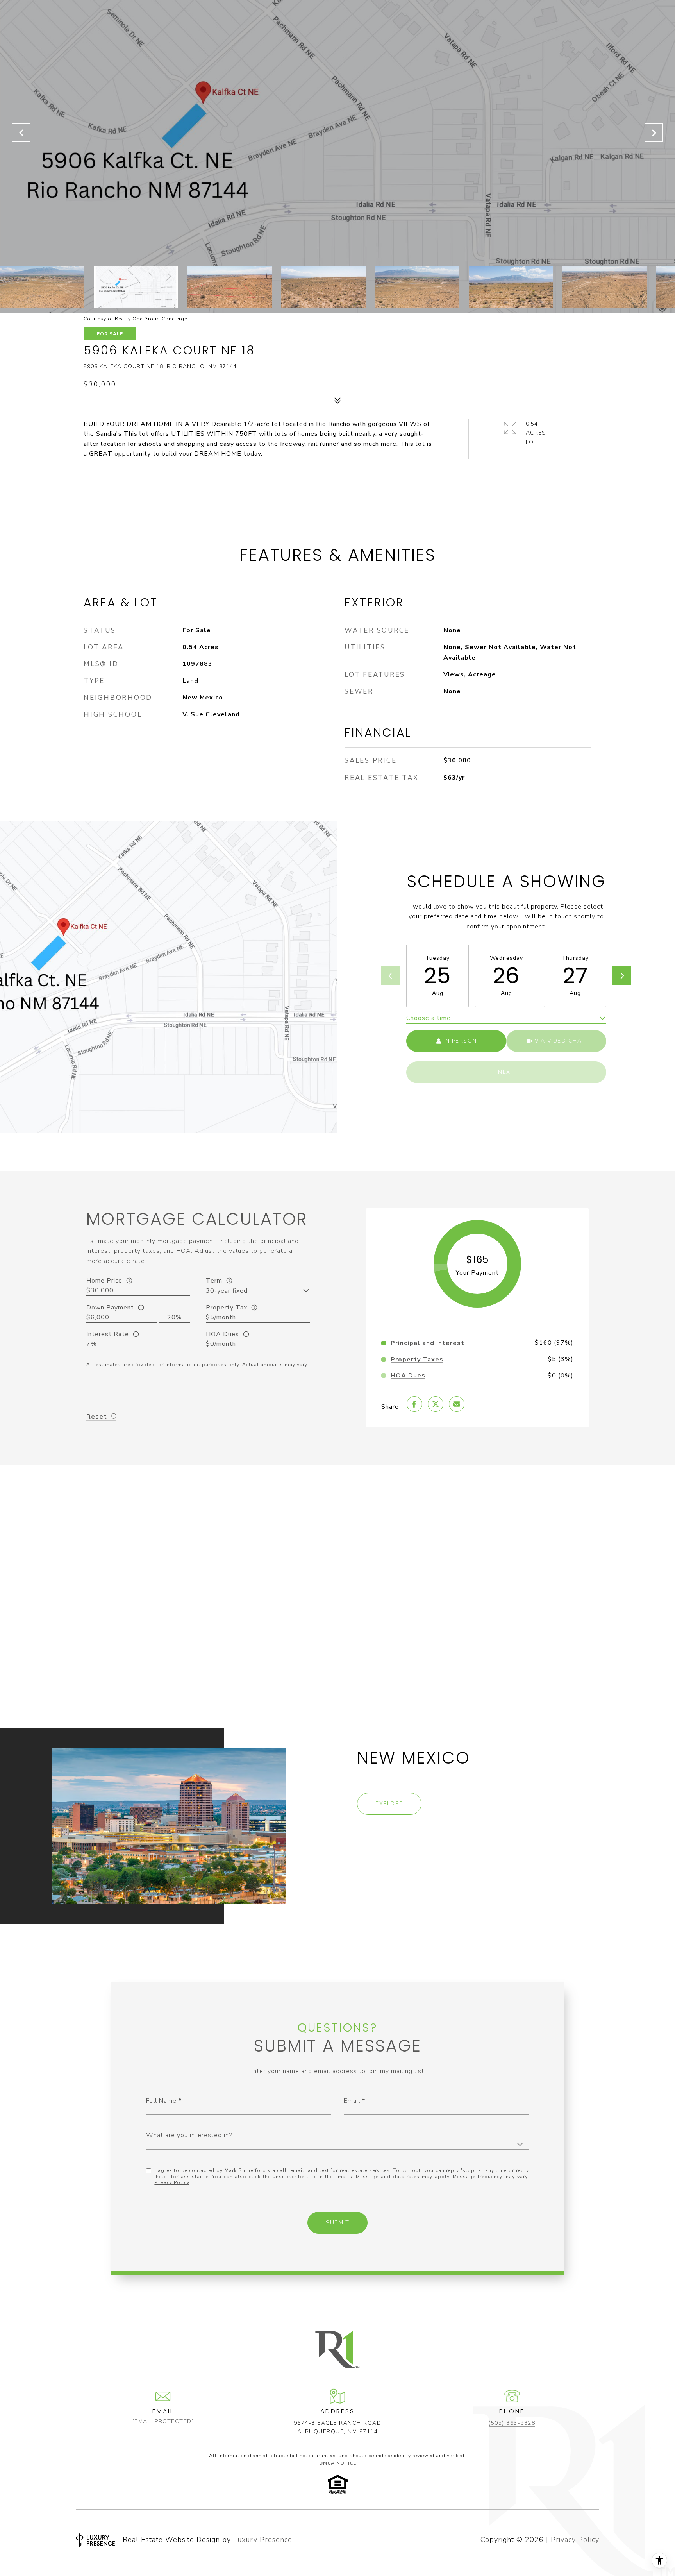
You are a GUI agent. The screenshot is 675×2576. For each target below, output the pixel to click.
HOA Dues (222, 1334)
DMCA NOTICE (338, 2463)
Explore (389, 1804)
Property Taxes (417, 1360)
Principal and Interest (428, 1343)
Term (214, 1281)
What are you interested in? (189, 2135)
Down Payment (110, 1308)
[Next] (622, 976)
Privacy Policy (172, 2182)
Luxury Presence (263, 2540)
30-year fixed (227, 1291)
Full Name (161, 2101)
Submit (337, 2223)
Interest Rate (108, 1334)
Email (352, 2101)
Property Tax (227, 1308)
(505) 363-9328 (512, 2423)
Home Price (104, 1281)
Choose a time (429, 1018)
